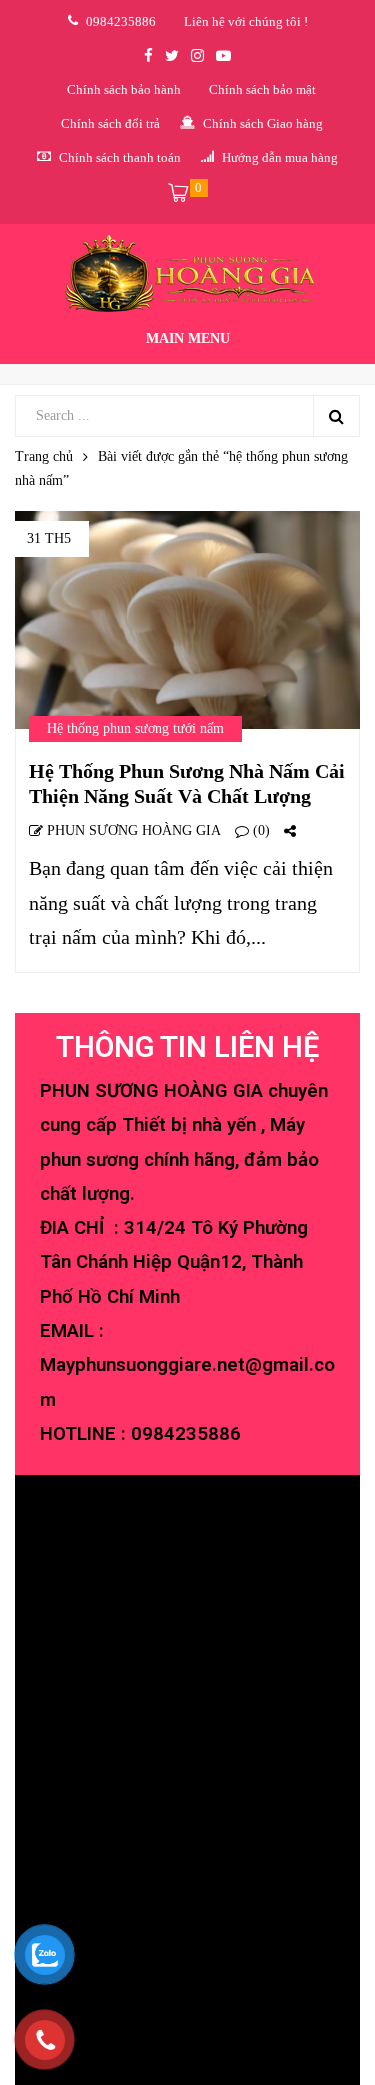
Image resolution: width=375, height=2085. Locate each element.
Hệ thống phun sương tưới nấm (135, 728)
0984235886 (186, 1434)
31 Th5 (49, 538)
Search (336, 416)
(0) (259, 830)
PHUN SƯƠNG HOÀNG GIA (132, 830)
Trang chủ (44, 456)
